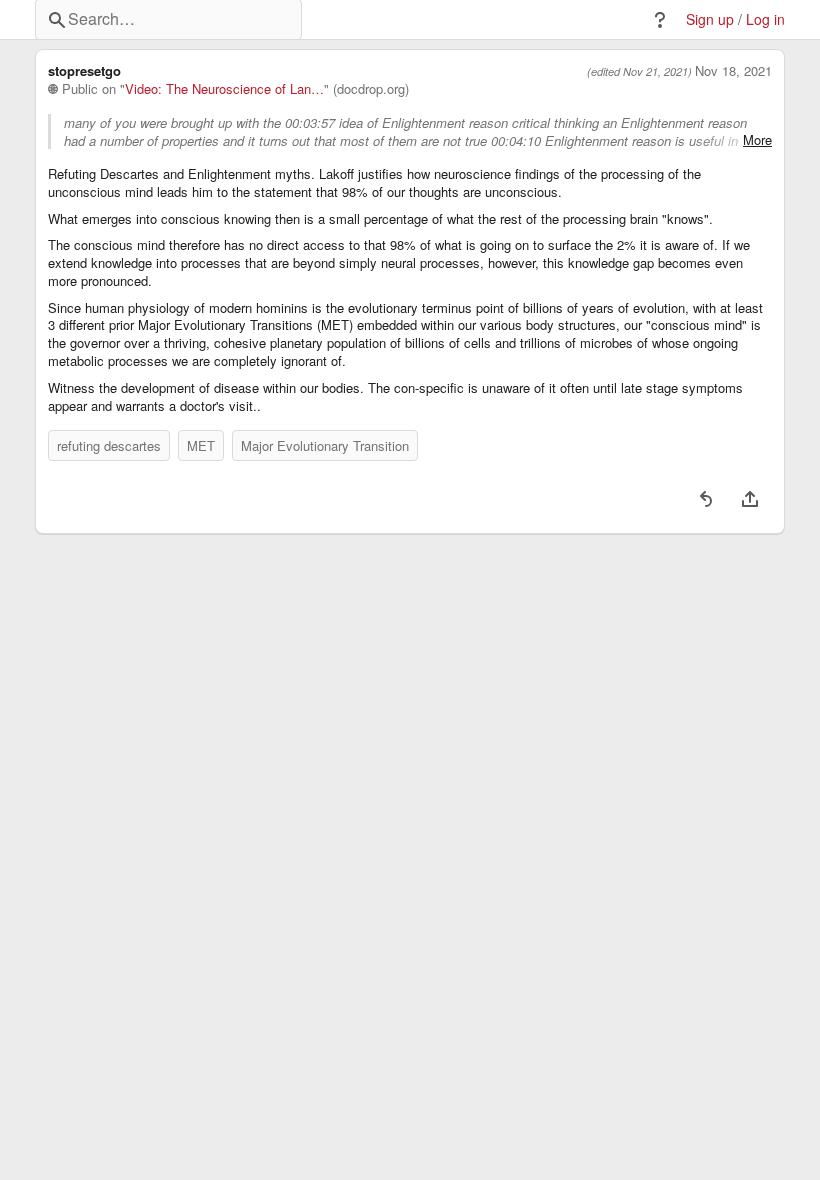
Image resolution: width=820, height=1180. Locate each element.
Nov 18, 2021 (733, 71)
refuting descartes (109, 445)
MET (201, 445)
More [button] (757, 140)
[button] (660, 20)
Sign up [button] (710, 19)
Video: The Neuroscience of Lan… (224, 89)
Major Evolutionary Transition (325, 445)
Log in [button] (765, 19)
